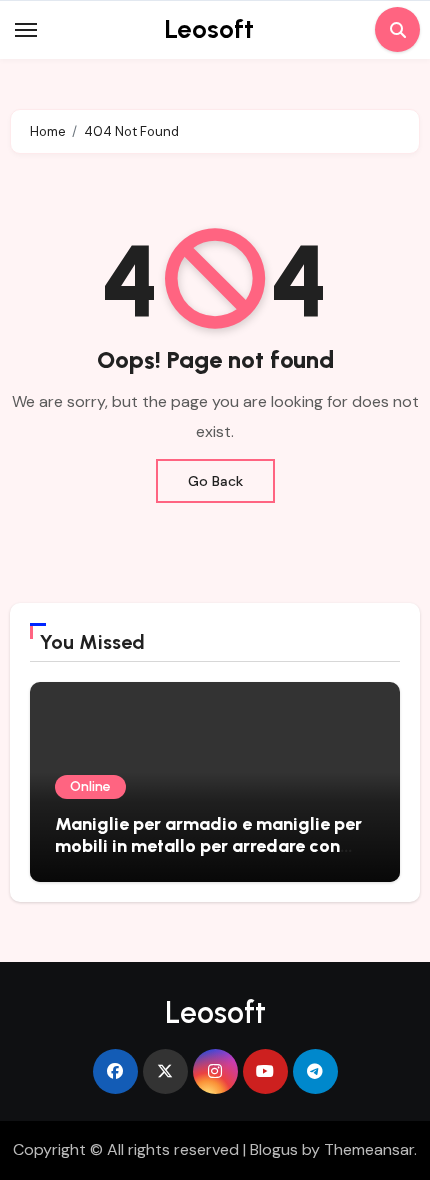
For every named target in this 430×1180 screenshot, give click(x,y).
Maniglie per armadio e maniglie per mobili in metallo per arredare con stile (208, 845)
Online (90, 786)
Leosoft (209, 29)
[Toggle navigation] (26, 30)
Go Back (215, 481)
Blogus (274, 1149)
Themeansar (369, 1149)
